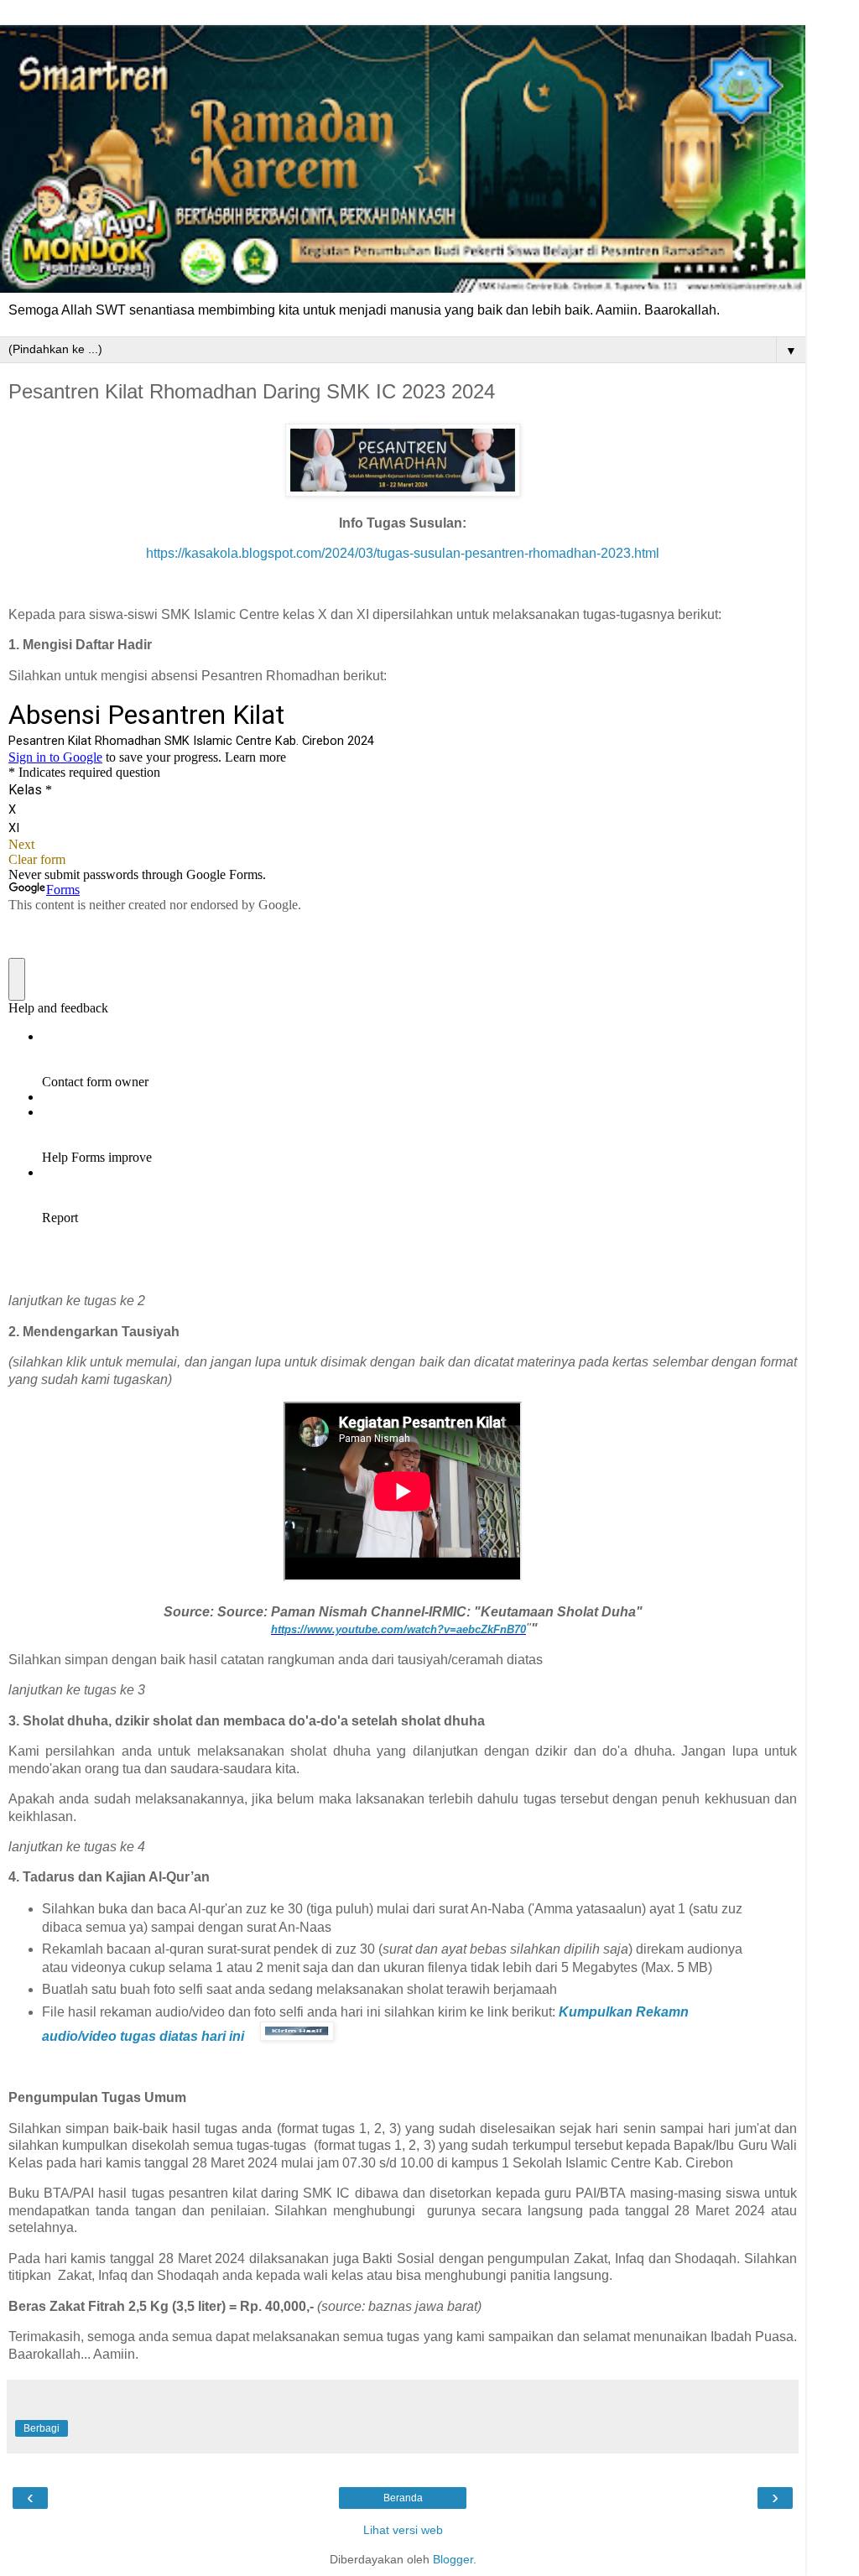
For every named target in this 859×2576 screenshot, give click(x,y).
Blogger (453, 2559)
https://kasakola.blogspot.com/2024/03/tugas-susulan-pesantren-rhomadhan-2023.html (403, 553)
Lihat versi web (403, 2530)
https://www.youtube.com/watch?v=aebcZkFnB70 (398, 1629)
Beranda (403, 2498)
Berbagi (42, 2428)
